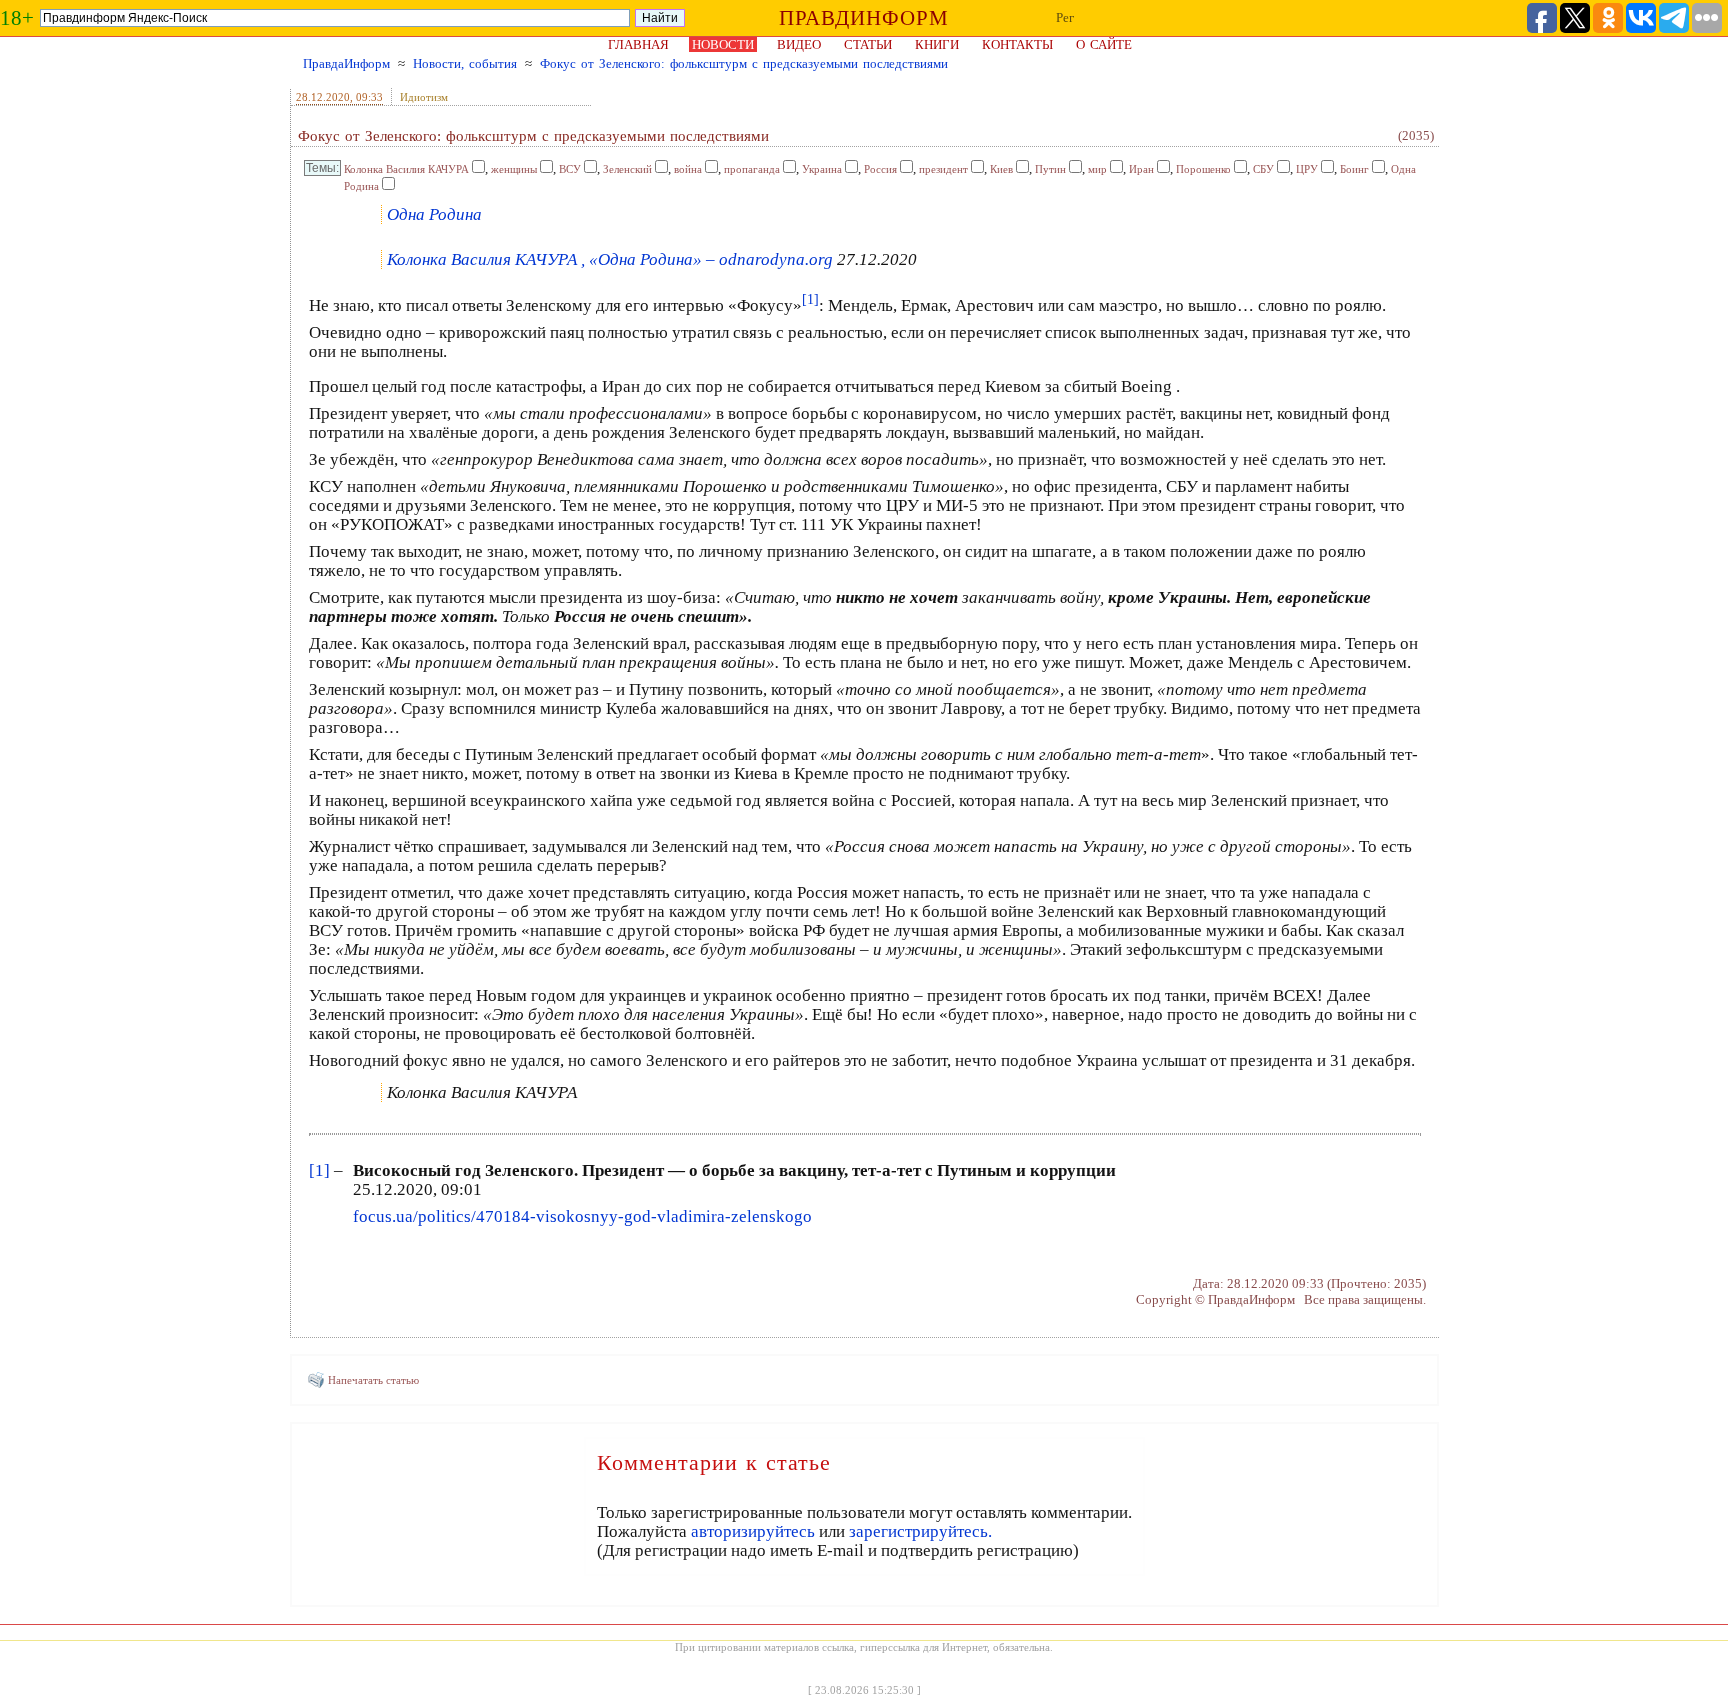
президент (943, 169)
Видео (799, 44)
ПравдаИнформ (346, 63)
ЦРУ (1307, 169)
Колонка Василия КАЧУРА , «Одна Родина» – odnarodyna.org (610, 259)
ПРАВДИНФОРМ (864, 18)
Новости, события (465, 63)
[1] (319, 1170)
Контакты (1017, 44)
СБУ (1263, 169)
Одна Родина (434, 214)
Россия (880, 169)
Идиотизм (424, 97)
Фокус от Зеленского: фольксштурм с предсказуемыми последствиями (744, 63)
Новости (723, 44)
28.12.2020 (323, 97)
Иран (1141, 169)
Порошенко (1203, 169)
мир (1097, 169)
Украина (822, 169)
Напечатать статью (373, 1380)
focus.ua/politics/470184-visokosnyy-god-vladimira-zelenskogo (582, 1216)
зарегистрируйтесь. (920, 1531)
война (688, 169)
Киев (1001, 169)
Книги (937, 44)
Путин (1050, 169)
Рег (1065, 17)
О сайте (1104, 44)
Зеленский (627, 169)
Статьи (868, 44)
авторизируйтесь (753, 1531)
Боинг (1354, 169)
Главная (638, 44)
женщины (514, 169)
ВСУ (570, 169)
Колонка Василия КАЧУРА (406, 169)
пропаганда (752, 169)
